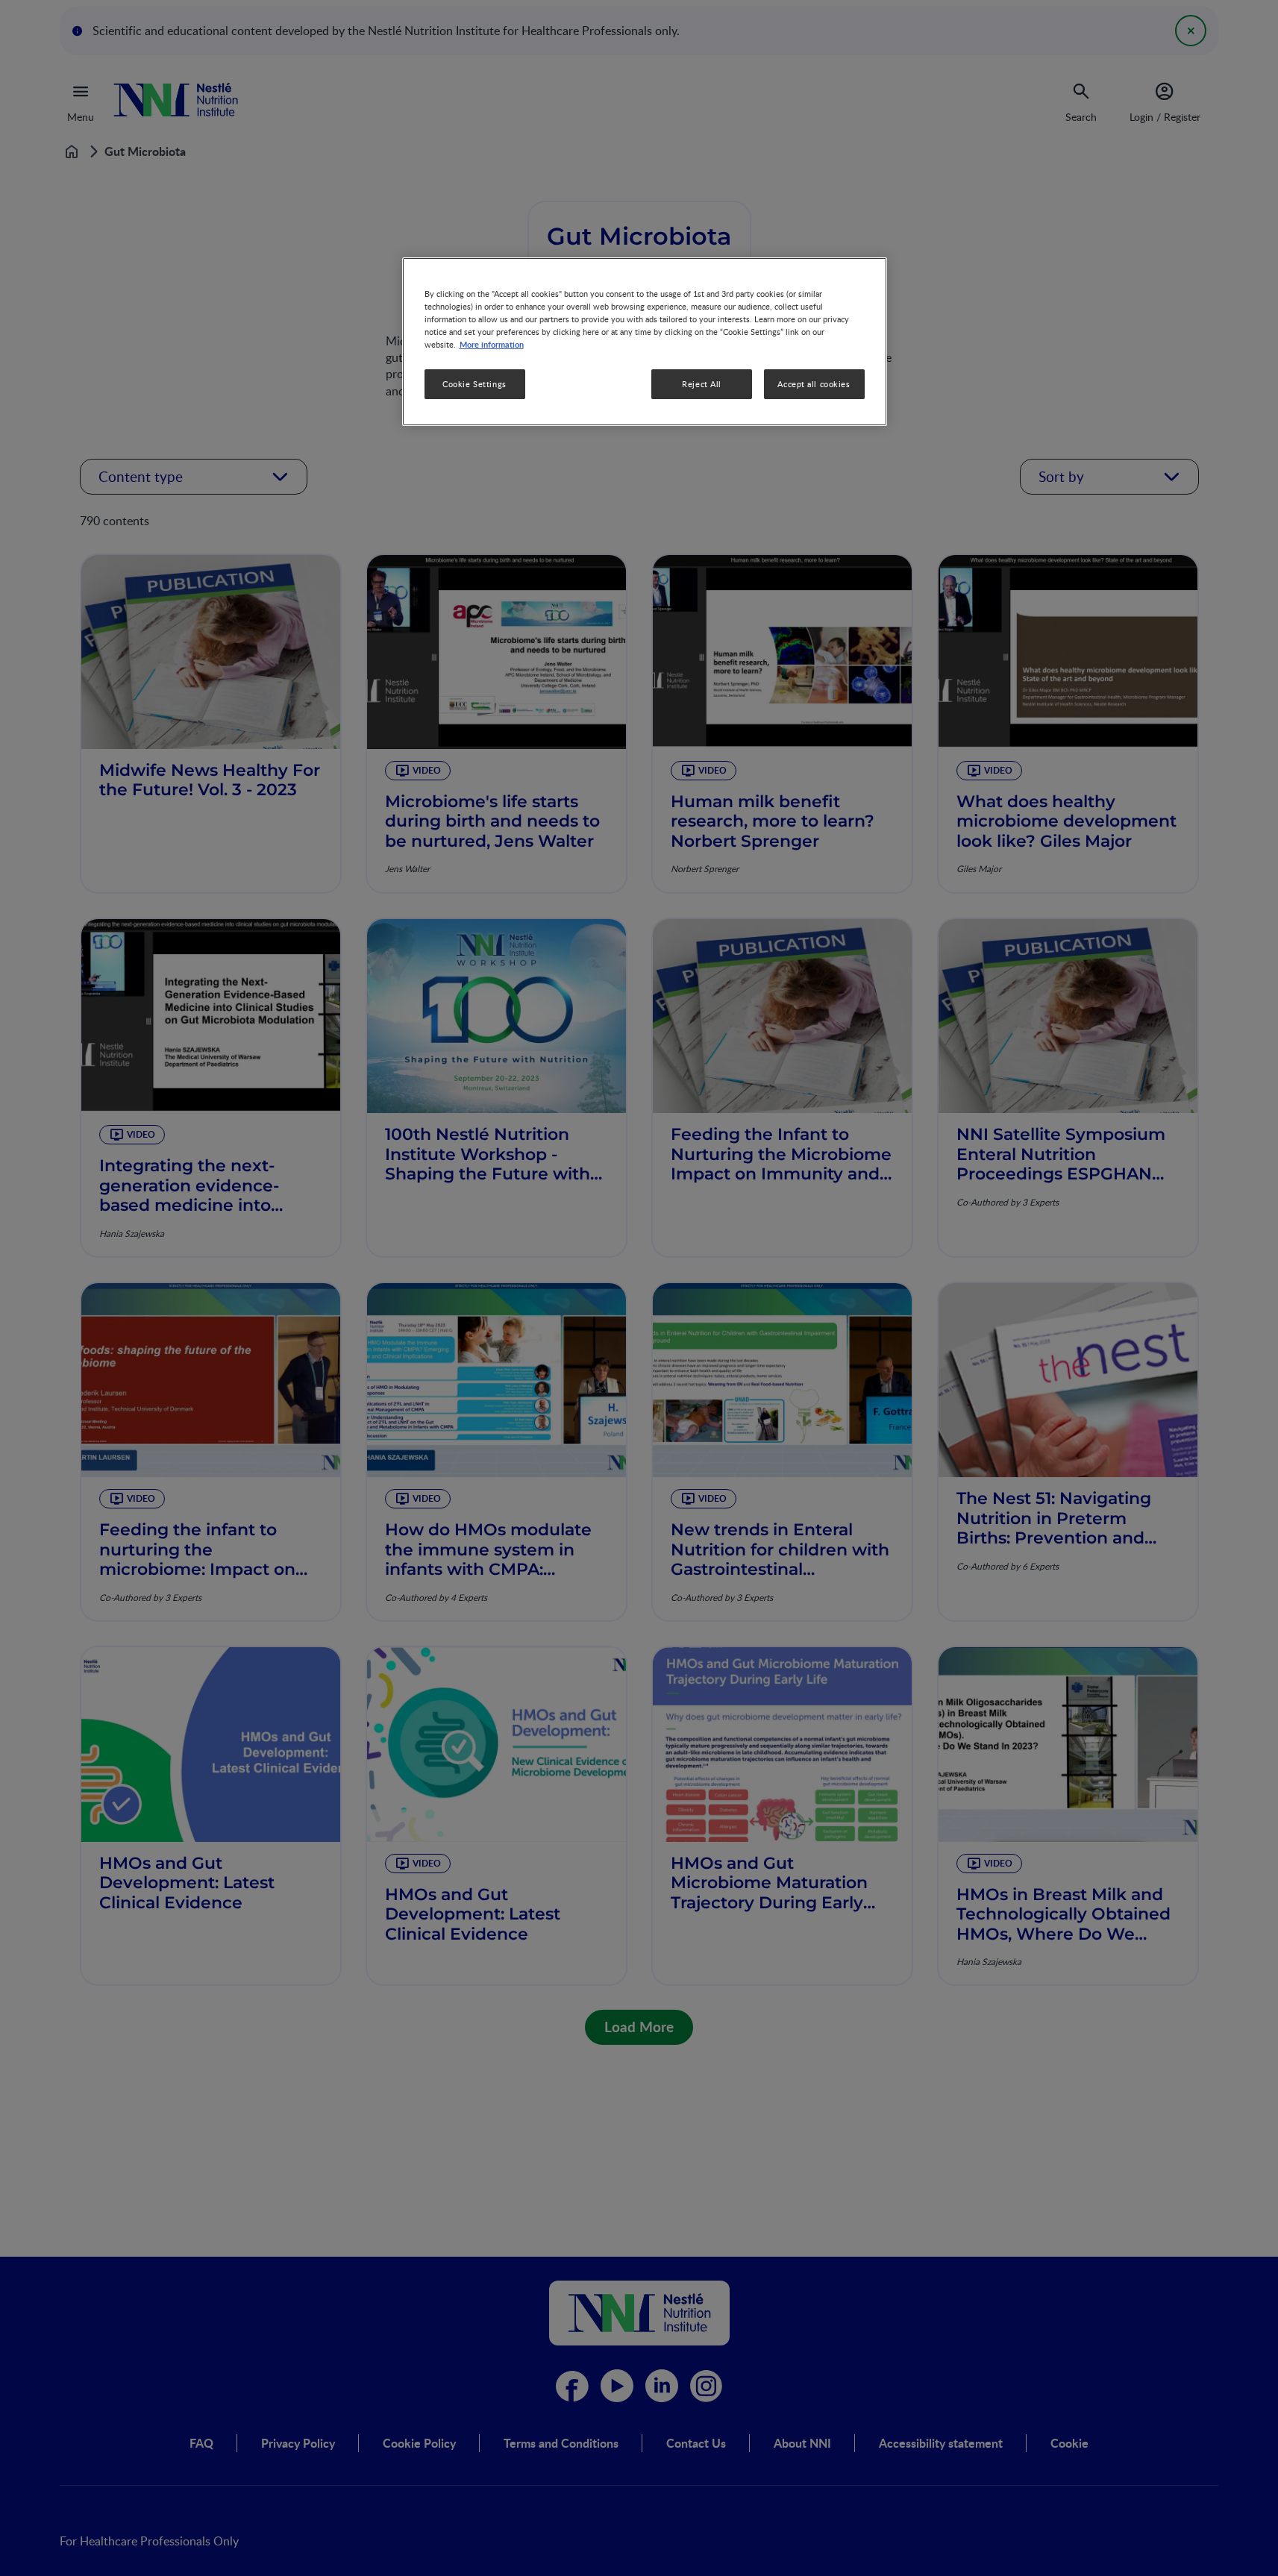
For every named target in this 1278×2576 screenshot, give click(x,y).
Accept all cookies (814, 385)
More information (492, 345)
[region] (645, 341)
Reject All (702, 385)
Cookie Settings (474, 385)
